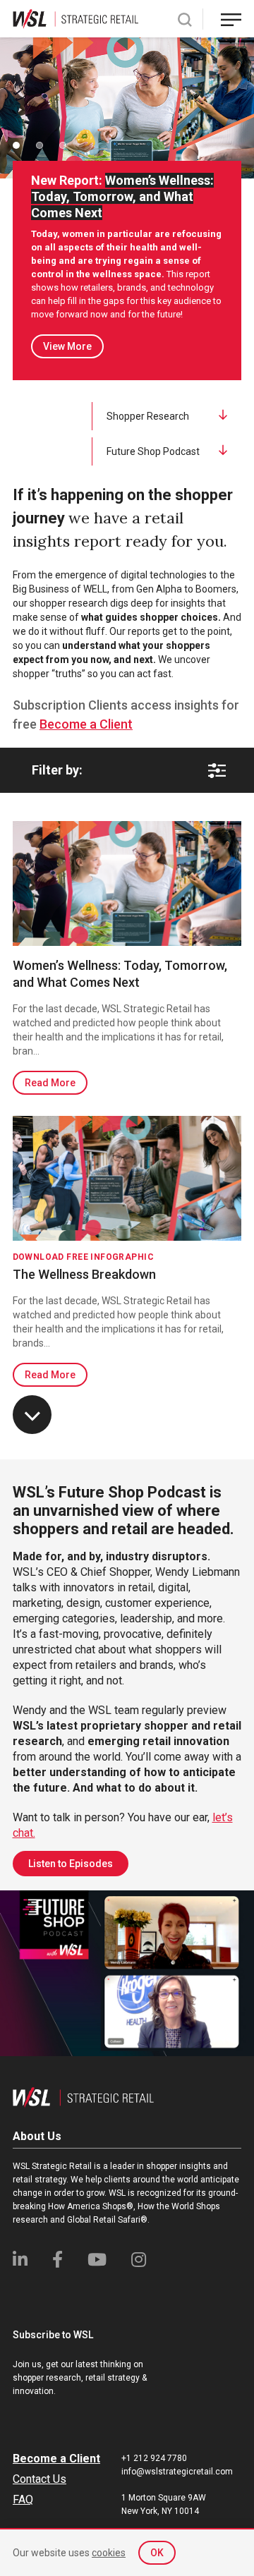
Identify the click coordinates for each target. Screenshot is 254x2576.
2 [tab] (40, 145)
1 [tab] (16, 145)
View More (67, 346)
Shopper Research (148, 416)
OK (157, 2553)
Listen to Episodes (71, 1864)
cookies (109, 2553)
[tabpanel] (127, 108)
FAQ (23, 2499)
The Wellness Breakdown (84, 1274)
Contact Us (40, 2479)
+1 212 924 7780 (154, 2458)
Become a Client (86, 724)
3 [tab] (63, 145)
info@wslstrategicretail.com (177, 2472)
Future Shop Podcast (153, 451)
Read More (50, 1083)
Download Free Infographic (84, 1257)
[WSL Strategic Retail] (75, 18)
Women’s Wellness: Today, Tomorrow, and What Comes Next (120, 974)
